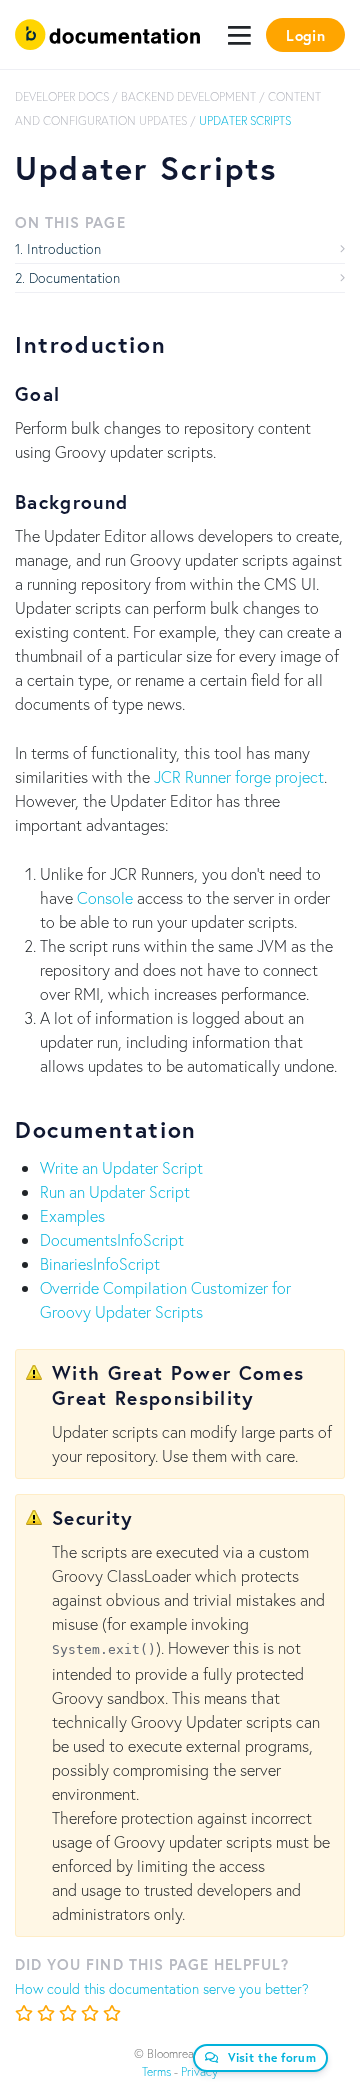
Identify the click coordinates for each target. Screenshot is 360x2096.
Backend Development (188, 96)
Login (305, 35)
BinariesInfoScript (100, 1263)
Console (105, 897)
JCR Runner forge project (239, 776)
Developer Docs (62, 96)
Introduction (64, 248)
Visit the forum (272, 2057)
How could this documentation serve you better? (162, 1988)
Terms (156, 2071)
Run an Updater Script (115, 1191)
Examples (72, 1215)
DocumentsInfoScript (112, 1239)
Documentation (74, 277)
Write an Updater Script (121, 1167)
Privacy (199, 2071)
